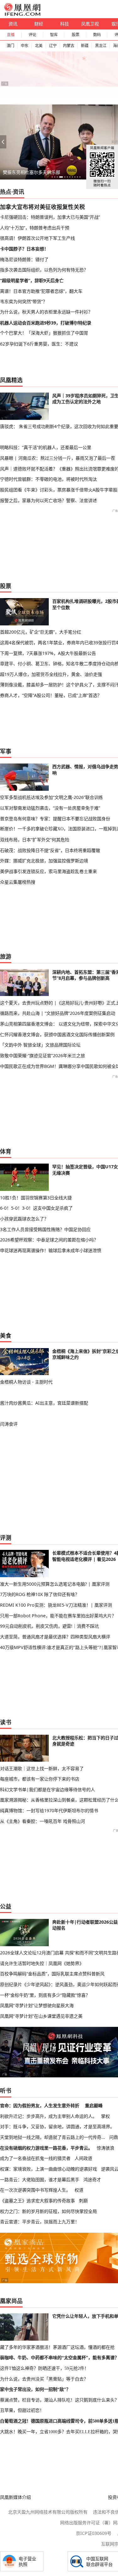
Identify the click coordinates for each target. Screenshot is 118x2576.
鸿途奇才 (92, 2180)
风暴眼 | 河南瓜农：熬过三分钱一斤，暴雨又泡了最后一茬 (58, 458)
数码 (97, 35)
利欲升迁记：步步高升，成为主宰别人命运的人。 (48, 2116)
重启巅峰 (94, 2105)
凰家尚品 (11, 2301)
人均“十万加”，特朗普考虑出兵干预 (35, 228)
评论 (32, 35)
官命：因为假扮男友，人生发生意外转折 (40, 2105)
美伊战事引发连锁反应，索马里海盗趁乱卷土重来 (48, 871)
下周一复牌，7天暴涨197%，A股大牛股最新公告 (48, 653)
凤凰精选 (11, 380)
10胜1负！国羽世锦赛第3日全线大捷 (36, 1198)
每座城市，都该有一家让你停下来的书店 (40, 1779)
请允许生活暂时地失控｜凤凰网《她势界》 (42, 1963)
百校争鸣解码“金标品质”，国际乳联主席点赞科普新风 (52, 1974)
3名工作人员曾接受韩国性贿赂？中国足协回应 (45, 1229)
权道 (79, 2190)
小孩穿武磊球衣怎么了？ (24, 1219)
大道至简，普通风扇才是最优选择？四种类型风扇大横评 (55, 1637)
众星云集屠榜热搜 (18, 882)
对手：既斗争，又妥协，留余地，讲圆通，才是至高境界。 (57, 2126)
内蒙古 (69, 46)
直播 (11, 35)
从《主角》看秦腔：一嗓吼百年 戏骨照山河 (42, 1821)
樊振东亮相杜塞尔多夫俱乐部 (31, 172)
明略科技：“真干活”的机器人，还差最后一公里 (46, 447)
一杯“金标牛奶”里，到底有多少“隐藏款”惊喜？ (45, 1995)
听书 (6, 2091)
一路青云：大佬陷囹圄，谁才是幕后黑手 (40, 2180)
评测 (6, 1538)
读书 (6, 1722)
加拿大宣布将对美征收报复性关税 (42, 207)
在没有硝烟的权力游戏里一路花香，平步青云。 (46, 2148)
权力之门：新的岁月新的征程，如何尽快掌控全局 (48, 2211)
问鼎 (114, 2137)
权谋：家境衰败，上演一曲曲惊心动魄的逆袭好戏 (48, 2169)
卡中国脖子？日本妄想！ (24, 249)
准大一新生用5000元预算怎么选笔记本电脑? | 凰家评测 (55, 1584)
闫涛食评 (9, 1424)
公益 (6, 1906)
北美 (39, 46)
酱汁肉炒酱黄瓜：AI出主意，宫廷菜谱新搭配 (44, 1403)
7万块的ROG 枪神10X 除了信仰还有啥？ (40, 1594)
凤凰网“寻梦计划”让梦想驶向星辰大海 (37, 2005)
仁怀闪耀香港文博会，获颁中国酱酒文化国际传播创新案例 (57, 1034)
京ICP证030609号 (94, 2533)
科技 (65, 24)
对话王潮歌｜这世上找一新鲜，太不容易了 (42, 1768)
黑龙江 (101, 46)
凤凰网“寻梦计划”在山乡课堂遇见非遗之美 (41, 2016)
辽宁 (53, 46)
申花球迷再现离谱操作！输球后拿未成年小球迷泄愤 (51, 1250)
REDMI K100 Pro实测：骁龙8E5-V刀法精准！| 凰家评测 (56, 1605)
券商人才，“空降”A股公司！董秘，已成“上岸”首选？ (51, 695)
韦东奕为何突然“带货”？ (24, 301)
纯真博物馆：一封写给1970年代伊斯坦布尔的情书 (49, 1810)
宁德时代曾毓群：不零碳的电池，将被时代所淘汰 (48, 479)
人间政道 (83, 2158)
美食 (6, 1336)
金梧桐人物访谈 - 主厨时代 (26, 1382)
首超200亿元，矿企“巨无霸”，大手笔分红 (41, 632)
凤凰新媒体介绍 (15, 2497)
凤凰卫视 (90, 24)
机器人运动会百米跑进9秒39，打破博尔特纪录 (46, 323)
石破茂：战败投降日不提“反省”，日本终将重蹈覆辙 (50, 850)
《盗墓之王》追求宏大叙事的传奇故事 (37, 2201)
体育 (6, 1151)
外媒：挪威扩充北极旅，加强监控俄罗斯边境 (44, 861)
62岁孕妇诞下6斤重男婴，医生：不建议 (39, 344)
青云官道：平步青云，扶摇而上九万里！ (40, 2222)
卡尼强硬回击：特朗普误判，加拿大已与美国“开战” (50, 217)
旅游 (6, 956)
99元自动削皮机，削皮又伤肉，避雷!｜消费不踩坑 (49, 1626)
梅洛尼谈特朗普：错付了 (24, 259)
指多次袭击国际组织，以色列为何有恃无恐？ (44, 270)
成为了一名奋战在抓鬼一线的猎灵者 (35, 2158)
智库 (54, 35)
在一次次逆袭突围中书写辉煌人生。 (35, 2190)
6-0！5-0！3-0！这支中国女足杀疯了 (36, 1208)
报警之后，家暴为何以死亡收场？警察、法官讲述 (48, 500)
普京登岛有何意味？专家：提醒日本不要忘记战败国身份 (55, 819)
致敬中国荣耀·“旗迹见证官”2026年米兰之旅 (42, 1055)
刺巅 (83, 2201)
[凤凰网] (22, 14)
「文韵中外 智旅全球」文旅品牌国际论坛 (40, 1045)
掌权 (105, 2116)
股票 (76, 35)
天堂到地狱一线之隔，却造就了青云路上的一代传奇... (53, 2137)
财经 (39, 24)
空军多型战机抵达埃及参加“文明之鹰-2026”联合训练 (51, 797)
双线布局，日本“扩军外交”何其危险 (35, 840)
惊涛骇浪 (105, 2148)
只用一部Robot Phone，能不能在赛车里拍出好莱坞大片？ (58, 1616)
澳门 (10, 46)
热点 (6, 192)
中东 (25, 46)
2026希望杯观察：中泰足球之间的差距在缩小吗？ (49, 1240)
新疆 (85, 46)
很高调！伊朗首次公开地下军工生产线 (37, 238)
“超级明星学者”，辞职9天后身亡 (32, 280)
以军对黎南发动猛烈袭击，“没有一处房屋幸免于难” (50, 808)
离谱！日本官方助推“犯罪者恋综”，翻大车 (41, 291)
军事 (6, 751)
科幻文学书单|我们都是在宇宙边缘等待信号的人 (48, 1789)
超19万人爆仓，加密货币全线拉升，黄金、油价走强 (51, 674)
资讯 (13, 24)
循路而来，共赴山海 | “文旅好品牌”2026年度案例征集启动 (58, 1013)
